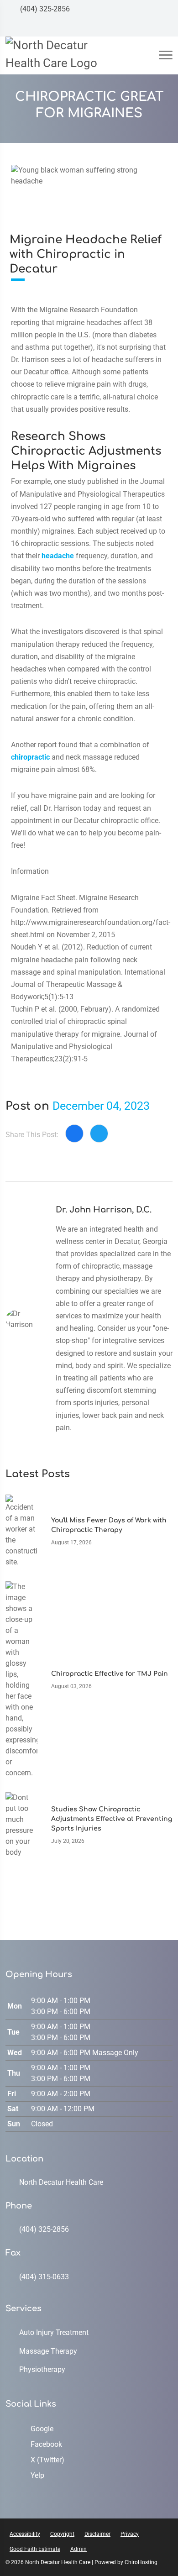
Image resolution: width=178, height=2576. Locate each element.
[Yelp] (165, 27)
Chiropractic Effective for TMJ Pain (110, 1674)
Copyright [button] (62, 2534)
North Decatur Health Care (61, 2182)
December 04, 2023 (101, 1106)
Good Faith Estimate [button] (35, 2549)
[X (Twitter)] (147, 27)
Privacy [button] (130, 2534)
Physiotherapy (42, 2369)
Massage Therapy (48, 2351)
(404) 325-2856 (44, 9)
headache (58, 556)
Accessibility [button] (25, 2534)
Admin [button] (79, 2549)
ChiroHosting (141, 2562)
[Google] (113, 27)
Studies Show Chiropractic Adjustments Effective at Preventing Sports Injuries (112, 1819)
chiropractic (30, 757)
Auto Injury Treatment (54, 2332)
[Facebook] (130, 27)
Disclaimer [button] (97, 2534)
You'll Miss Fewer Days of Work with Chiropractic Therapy (109, 1525)
